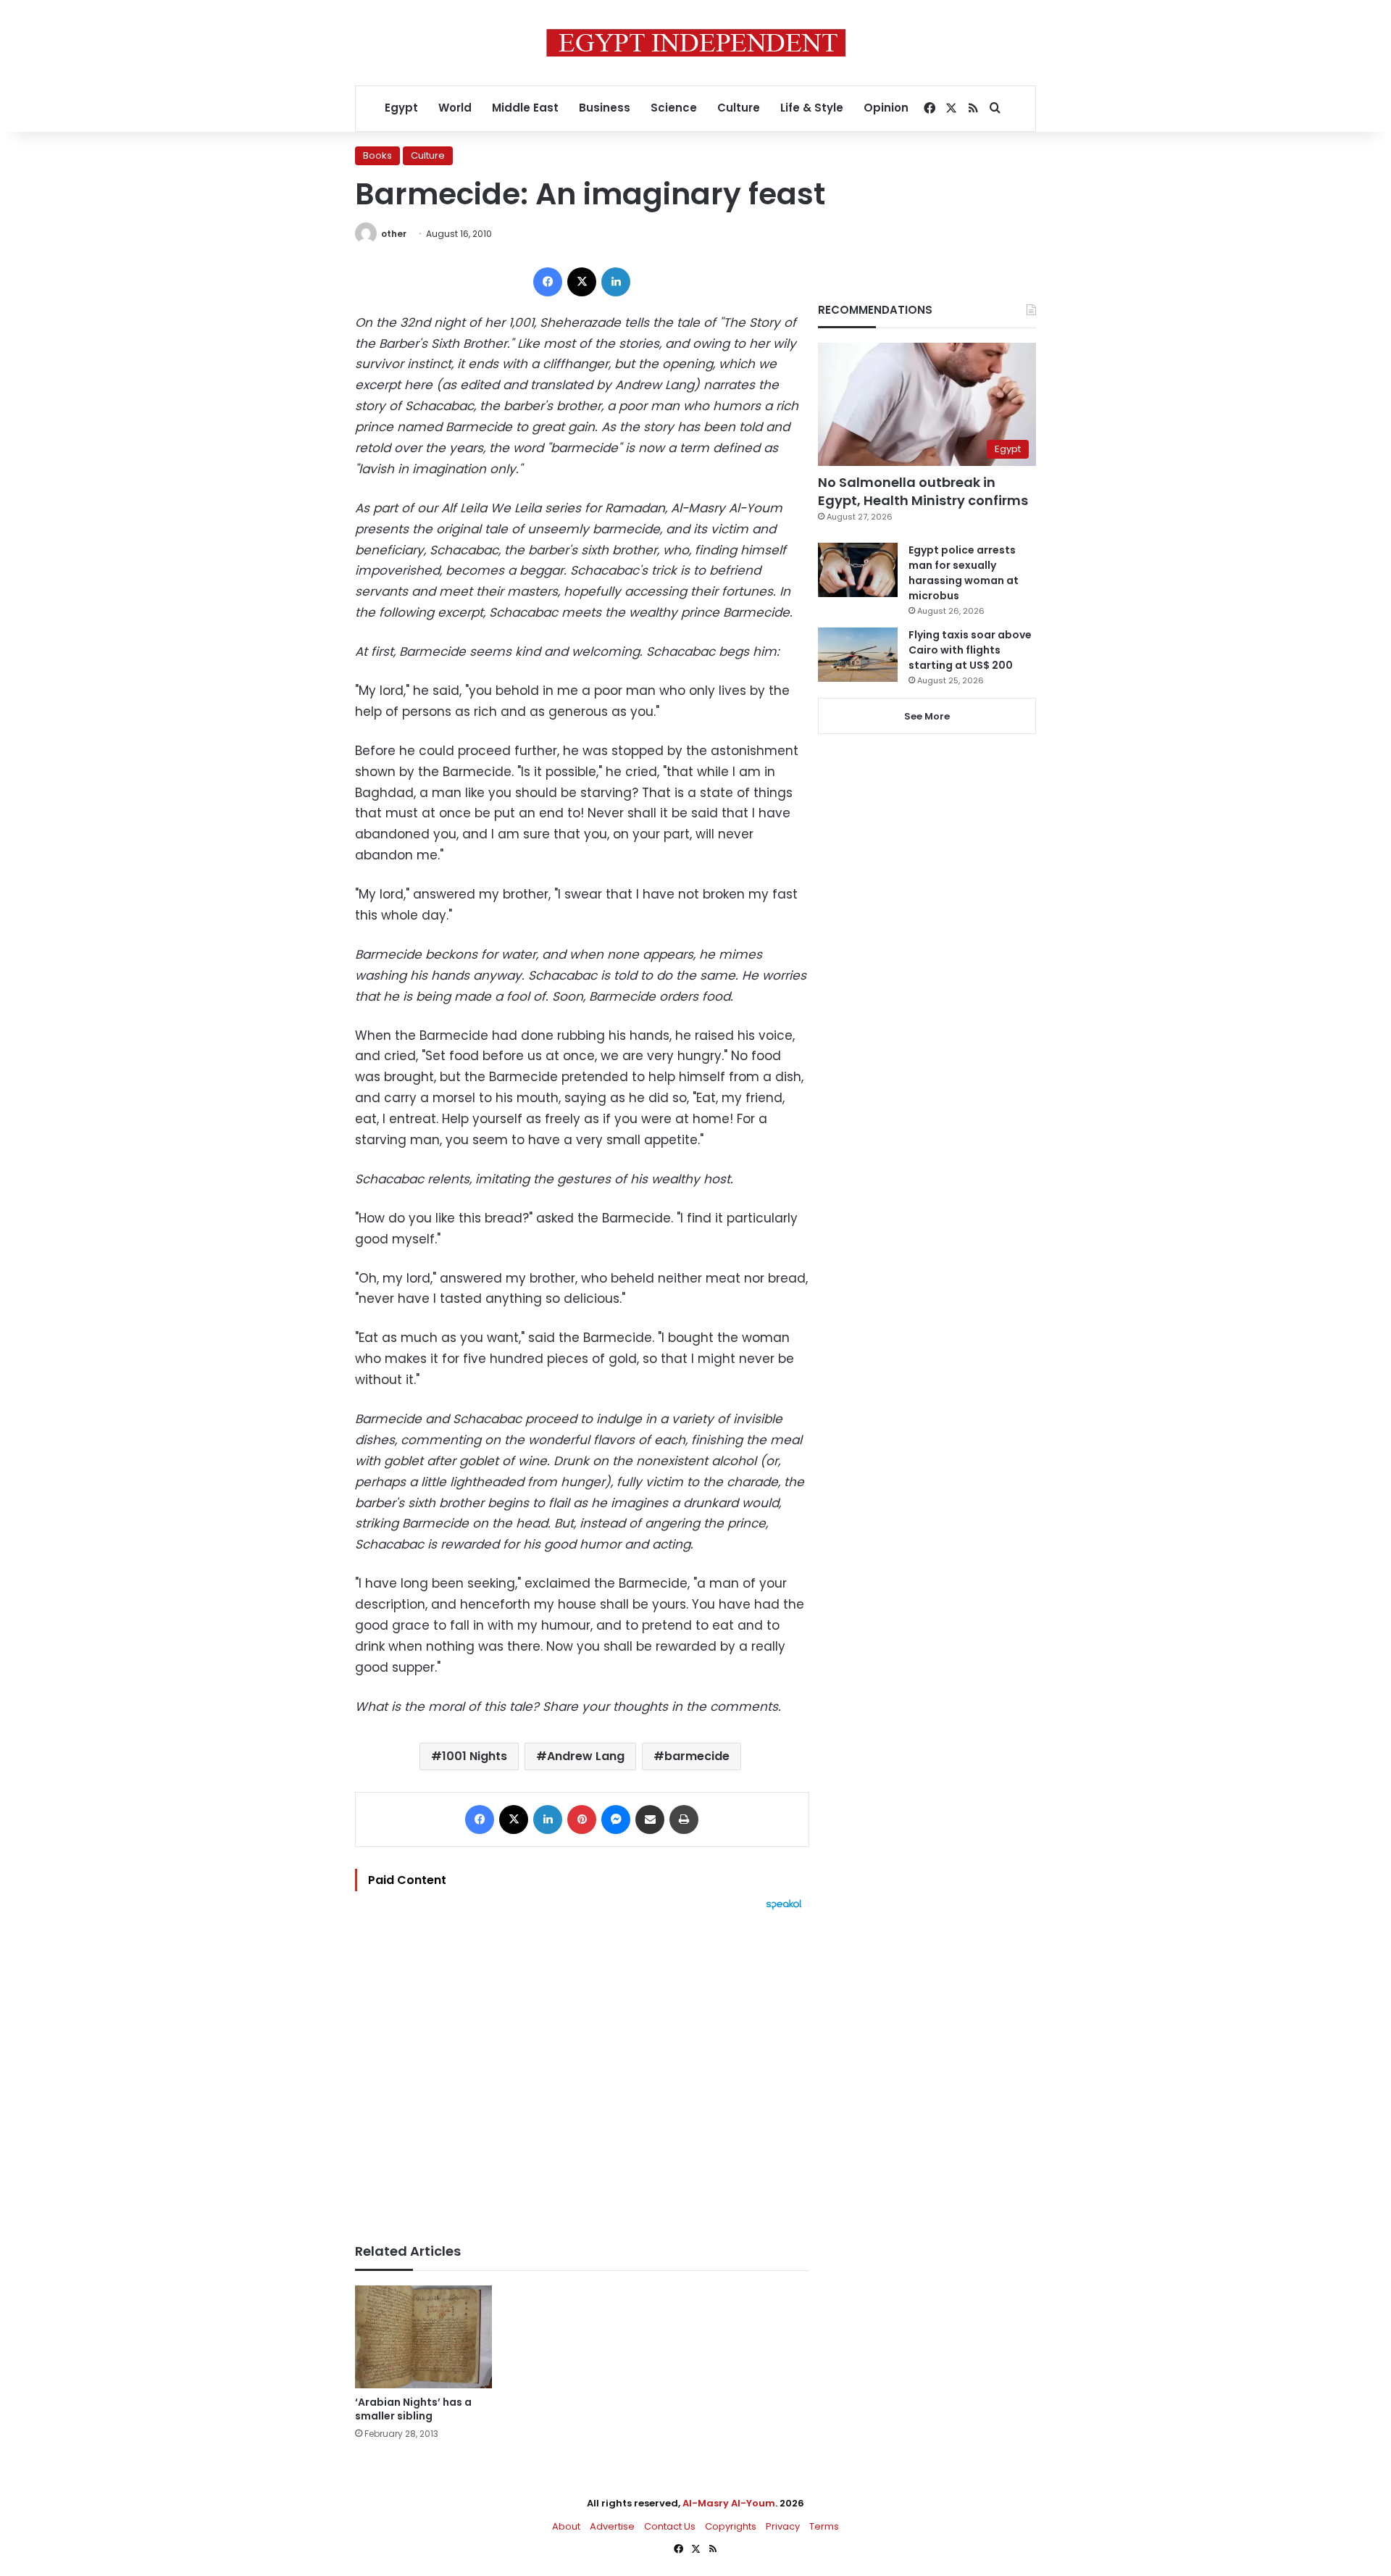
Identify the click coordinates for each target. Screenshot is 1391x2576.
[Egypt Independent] (696, 43)
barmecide (697, 1756)
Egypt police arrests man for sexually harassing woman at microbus (964, 573)
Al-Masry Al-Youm (729, 2503)
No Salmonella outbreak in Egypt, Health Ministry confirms (923, 491)
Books (377, 155)
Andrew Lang (586, 1756)
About (566, 2526)
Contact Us (670, 2526)
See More (927, 716)
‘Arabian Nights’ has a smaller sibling (413, 2409)
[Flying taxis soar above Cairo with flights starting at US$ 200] (858, 655)
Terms (824, 2526)
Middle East (525, 108)
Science (674, 108)
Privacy (783, 2526)
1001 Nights (475, 1756)
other (394, 234)
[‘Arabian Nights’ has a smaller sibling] (423, 2337)
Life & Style (812, 108)
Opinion (886, 108)
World (455, 108)
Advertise (612, 2526)
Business (605, 108)
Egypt (401, 108)
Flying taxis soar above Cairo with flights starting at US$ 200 (970, 650)
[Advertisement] (582, 2069)
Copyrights (731, 2526)
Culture (739, 108)
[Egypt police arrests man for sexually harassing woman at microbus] (858, 570)
